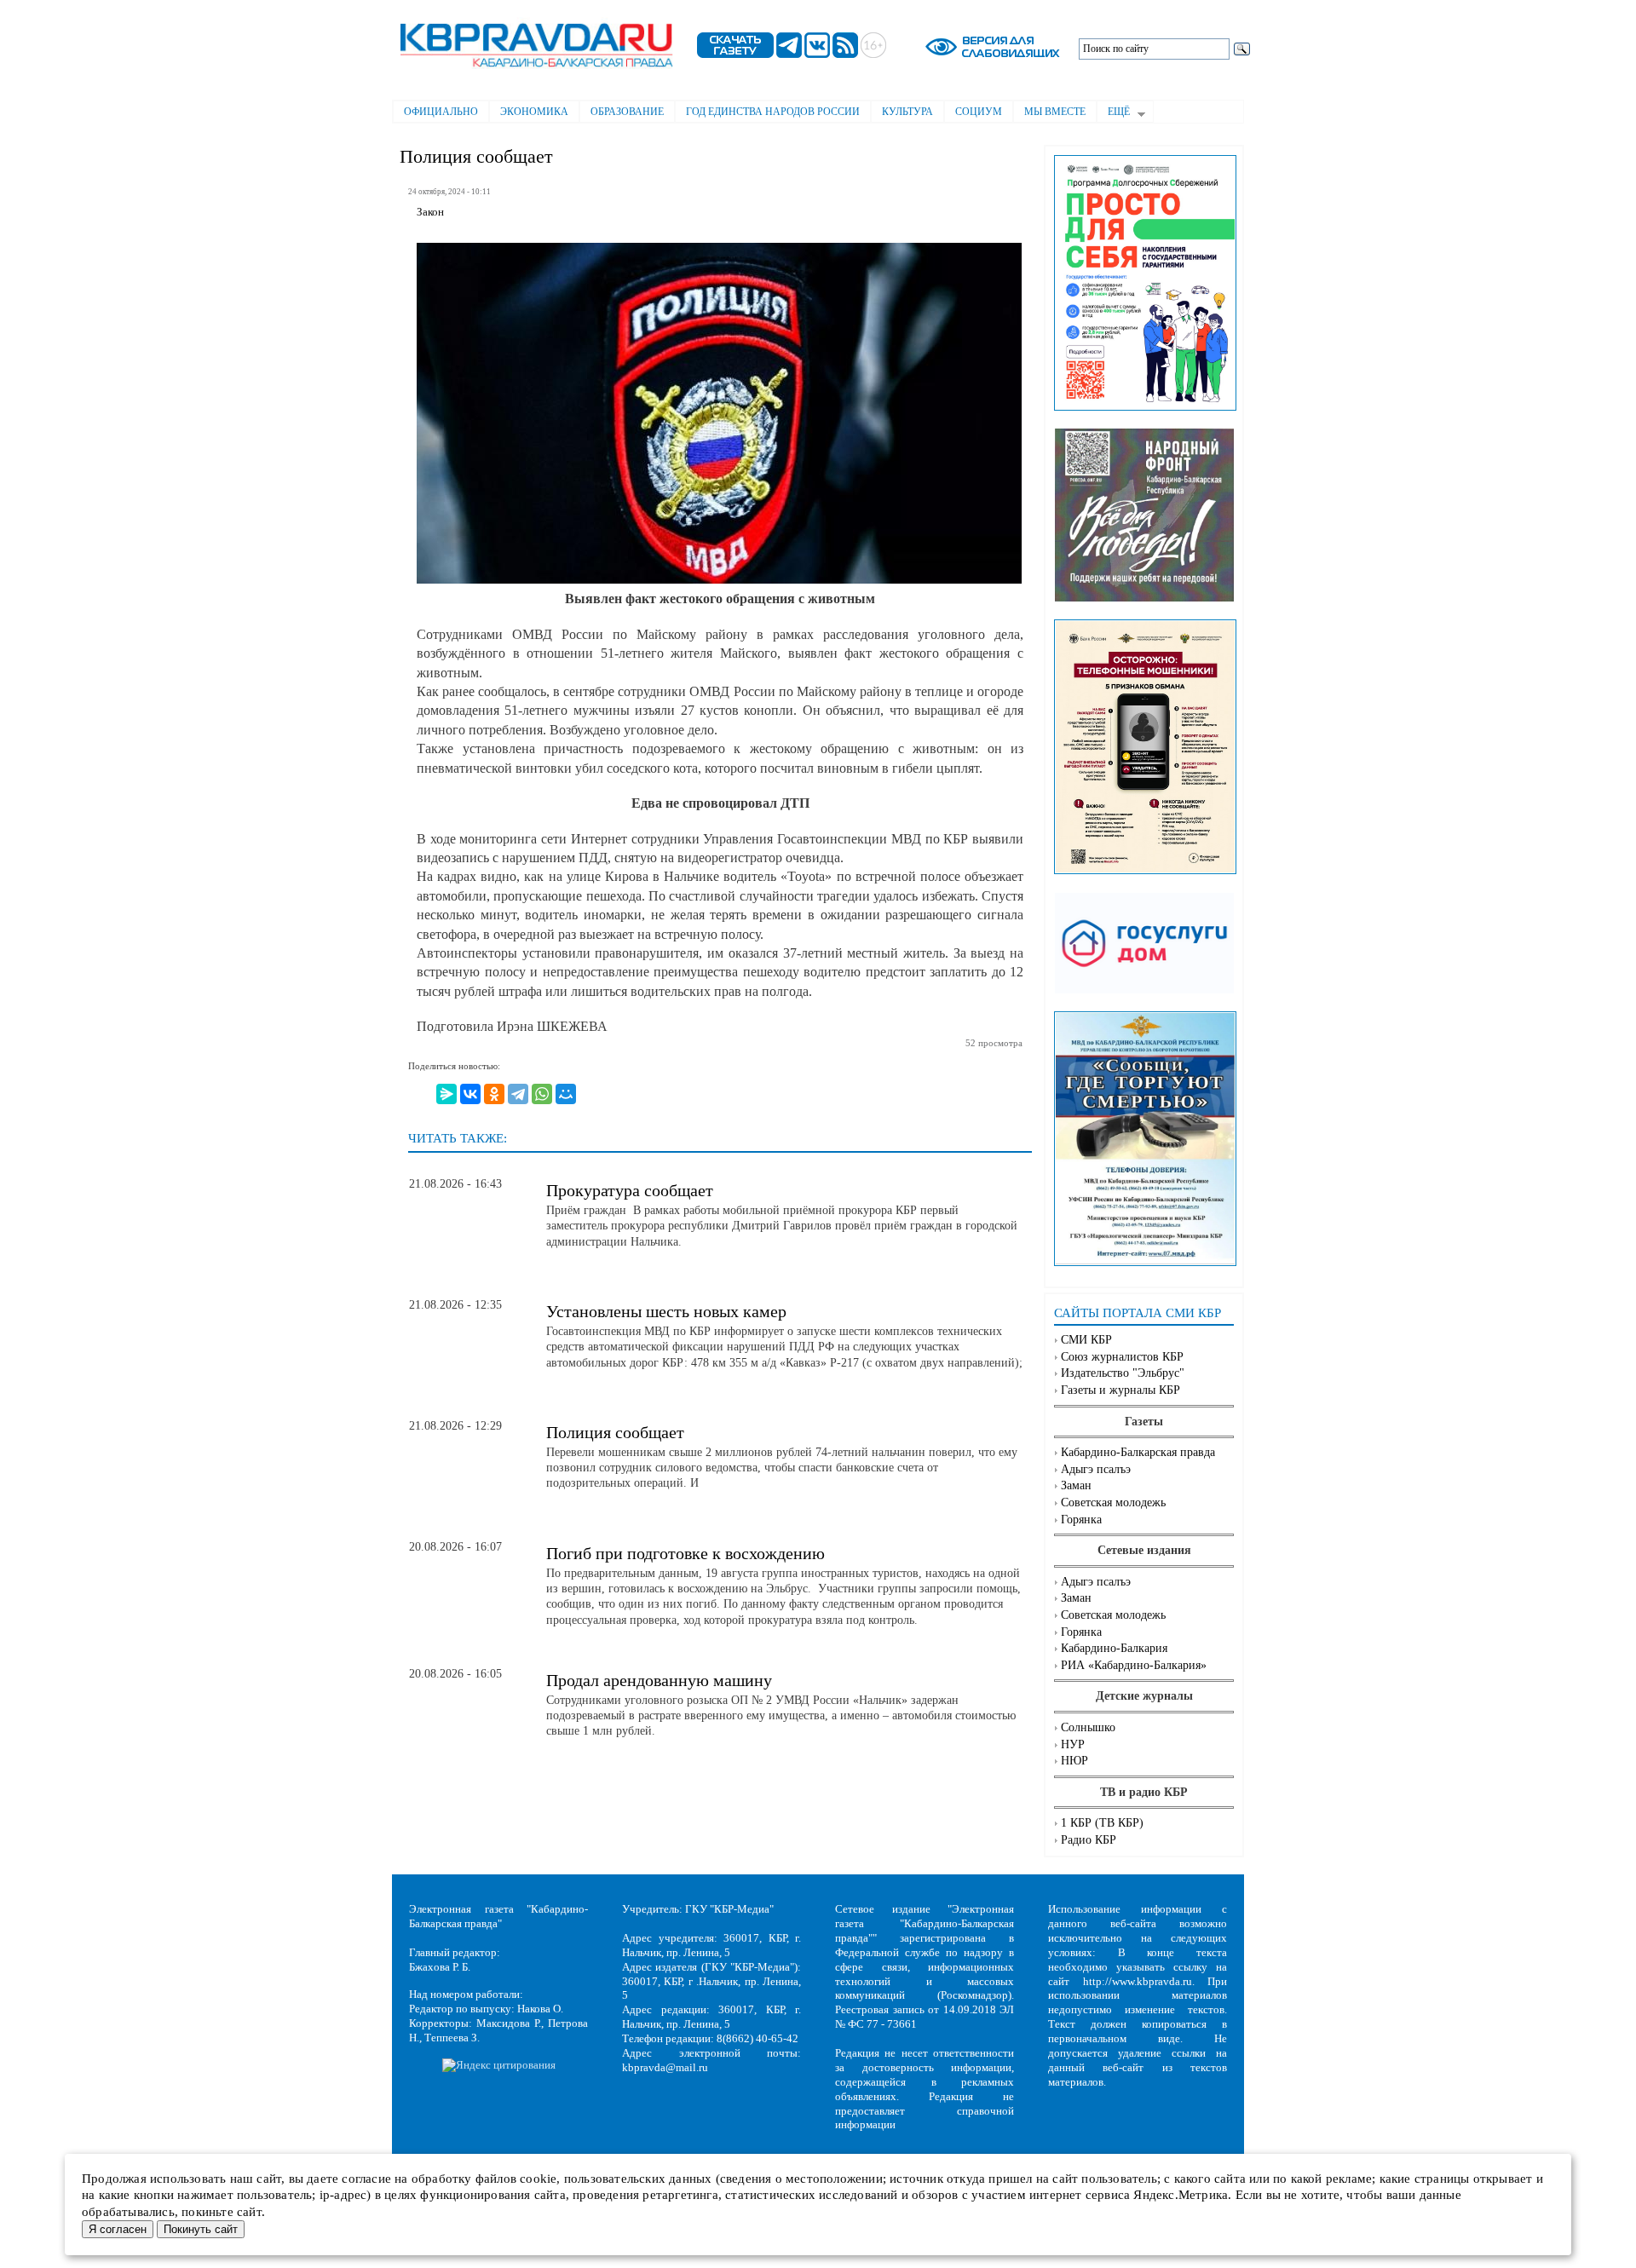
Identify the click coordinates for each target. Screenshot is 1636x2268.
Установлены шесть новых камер (666, 1311)
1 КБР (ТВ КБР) (1102, 1823)
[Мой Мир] (566, 1094)
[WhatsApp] (542, 1094)
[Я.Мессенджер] (446, 1094)
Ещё (1113, 113)
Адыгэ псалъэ (1096, 1469)
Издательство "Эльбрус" (1123, 1373)
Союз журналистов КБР (1122, 1357)
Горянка (1081, 1520)
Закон (430, 212)
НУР (1073, 1744)
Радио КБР (1089, 1840)
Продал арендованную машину (659, 1680)
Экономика (534, 112)
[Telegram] (518, 1094)
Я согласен (118, 2229)
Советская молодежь (1113, 1502)
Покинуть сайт (201, 2229)
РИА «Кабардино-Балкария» (1134, 1665)
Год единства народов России (773, 112)
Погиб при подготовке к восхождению (686, 1553)
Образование (627, 112)
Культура (907, 112)
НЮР (1074, 1761)
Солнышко (1088, 1727)
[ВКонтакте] (470, 1094)
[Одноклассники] (494, 1094)
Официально (441, 112)
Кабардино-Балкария (1114, 1648)
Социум (979, 112)
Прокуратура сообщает (630, 1190)
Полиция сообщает (615, 1432)
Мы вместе (1055, 112)
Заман (1076, 1485)
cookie (538, 2179)
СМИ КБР (1086, 1340)
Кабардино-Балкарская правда (1138, 1452)
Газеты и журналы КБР (1120, 1390)
